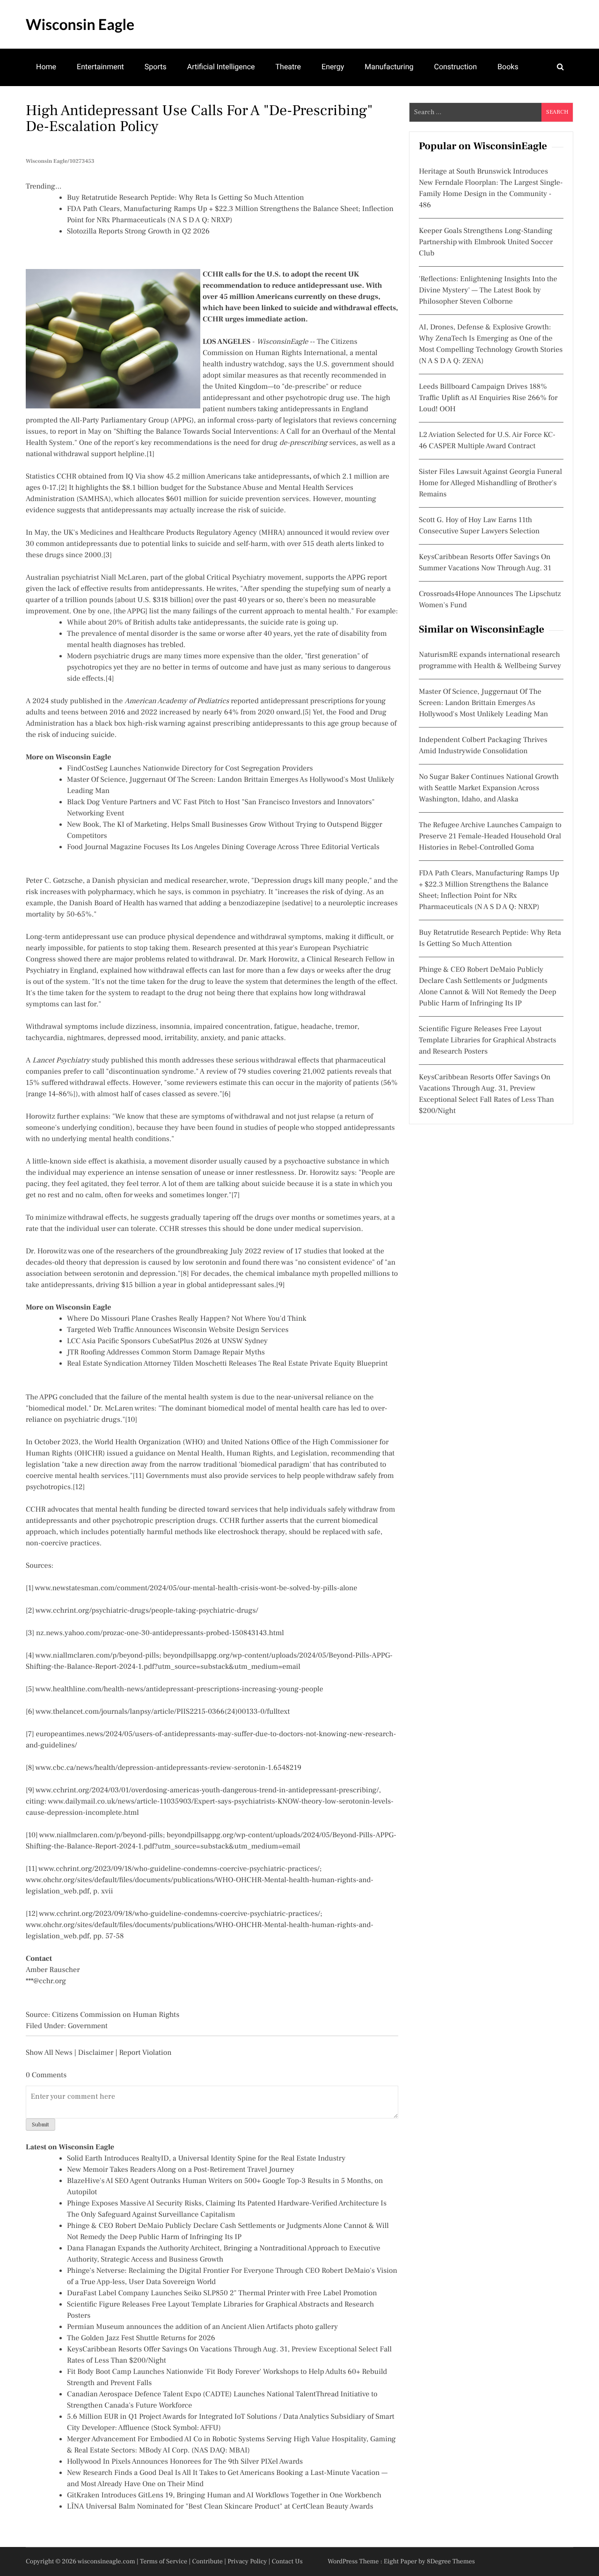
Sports (156, 67)
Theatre (289, 67)
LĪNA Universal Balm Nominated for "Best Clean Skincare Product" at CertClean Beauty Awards (220, 2507)
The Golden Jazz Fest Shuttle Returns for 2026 (141, 2338)
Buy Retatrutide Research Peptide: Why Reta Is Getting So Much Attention (186, 198)
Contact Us (287, 2561)
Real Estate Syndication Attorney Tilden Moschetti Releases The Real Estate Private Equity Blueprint (227, 1364)
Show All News (49, 2053)
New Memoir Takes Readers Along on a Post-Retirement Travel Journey (181, 2170)
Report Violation (145, 2053)
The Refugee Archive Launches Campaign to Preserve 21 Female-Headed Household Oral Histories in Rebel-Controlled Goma (490, 837)
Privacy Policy (247, 2561)
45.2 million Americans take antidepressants (238, 477)
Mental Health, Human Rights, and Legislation (252, 1454)
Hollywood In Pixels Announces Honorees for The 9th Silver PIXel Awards (185, 2462)
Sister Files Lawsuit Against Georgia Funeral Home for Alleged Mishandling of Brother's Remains (490, 483)
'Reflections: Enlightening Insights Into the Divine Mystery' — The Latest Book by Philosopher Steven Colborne (488, 291)
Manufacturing (389, 67)
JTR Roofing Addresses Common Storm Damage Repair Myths (166, 1353)
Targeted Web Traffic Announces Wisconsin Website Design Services (178, 1330)
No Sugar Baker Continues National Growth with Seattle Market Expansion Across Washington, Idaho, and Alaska (489, 788)
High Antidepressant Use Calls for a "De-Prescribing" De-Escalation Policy (199, 118)
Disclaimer (96, 2053)
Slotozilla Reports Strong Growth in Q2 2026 (138, 232)
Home (46, 67)
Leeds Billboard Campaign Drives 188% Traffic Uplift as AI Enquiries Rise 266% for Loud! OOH (488, 398)
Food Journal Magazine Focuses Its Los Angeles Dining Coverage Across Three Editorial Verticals (223, 847)
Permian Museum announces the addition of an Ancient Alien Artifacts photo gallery (202, 2327)
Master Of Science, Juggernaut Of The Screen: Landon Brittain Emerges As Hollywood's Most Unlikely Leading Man (483, 703)
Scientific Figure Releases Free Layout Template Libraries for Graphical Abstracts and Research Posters (488, 1041)
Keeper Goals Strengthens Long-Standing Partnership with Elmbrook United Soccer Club (486, 242)
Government (88, 2026)
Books (508, 67)
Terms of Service (164, 2561)
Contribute (207, 2561)
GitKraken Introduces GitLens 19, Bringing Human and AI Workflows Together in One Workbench (224, 2496)
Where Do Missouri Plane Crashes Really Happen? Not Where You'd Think (187, 1319)
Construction (455, 67)
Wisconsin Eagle (80, 24)
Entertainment (100, 67)
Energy (333, 67)
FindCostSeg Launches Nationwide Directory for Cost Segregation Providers (190, 769)
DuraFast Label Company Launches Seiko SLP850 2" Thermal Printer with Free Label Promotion (222, 2293)
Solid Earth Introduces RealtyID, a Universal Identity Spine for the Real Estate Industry (206, 2159)
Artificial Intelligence (221, 67)
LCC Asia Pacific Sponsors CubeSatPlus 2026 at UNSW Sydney (167, 1341)
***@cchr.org (46, 1981)
